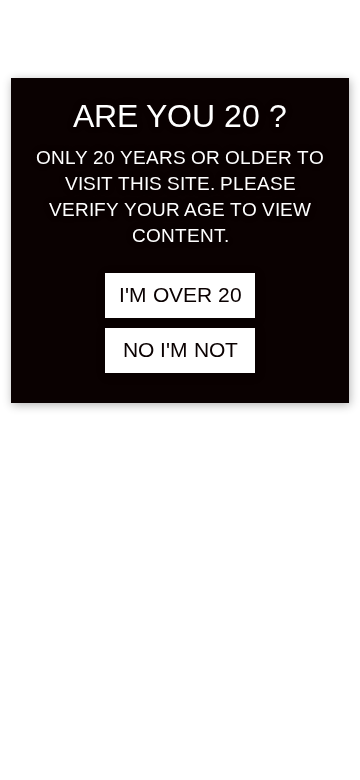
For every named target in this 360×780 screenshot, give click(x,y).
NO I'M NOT (180, 350)
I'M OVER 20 (180, 295)
